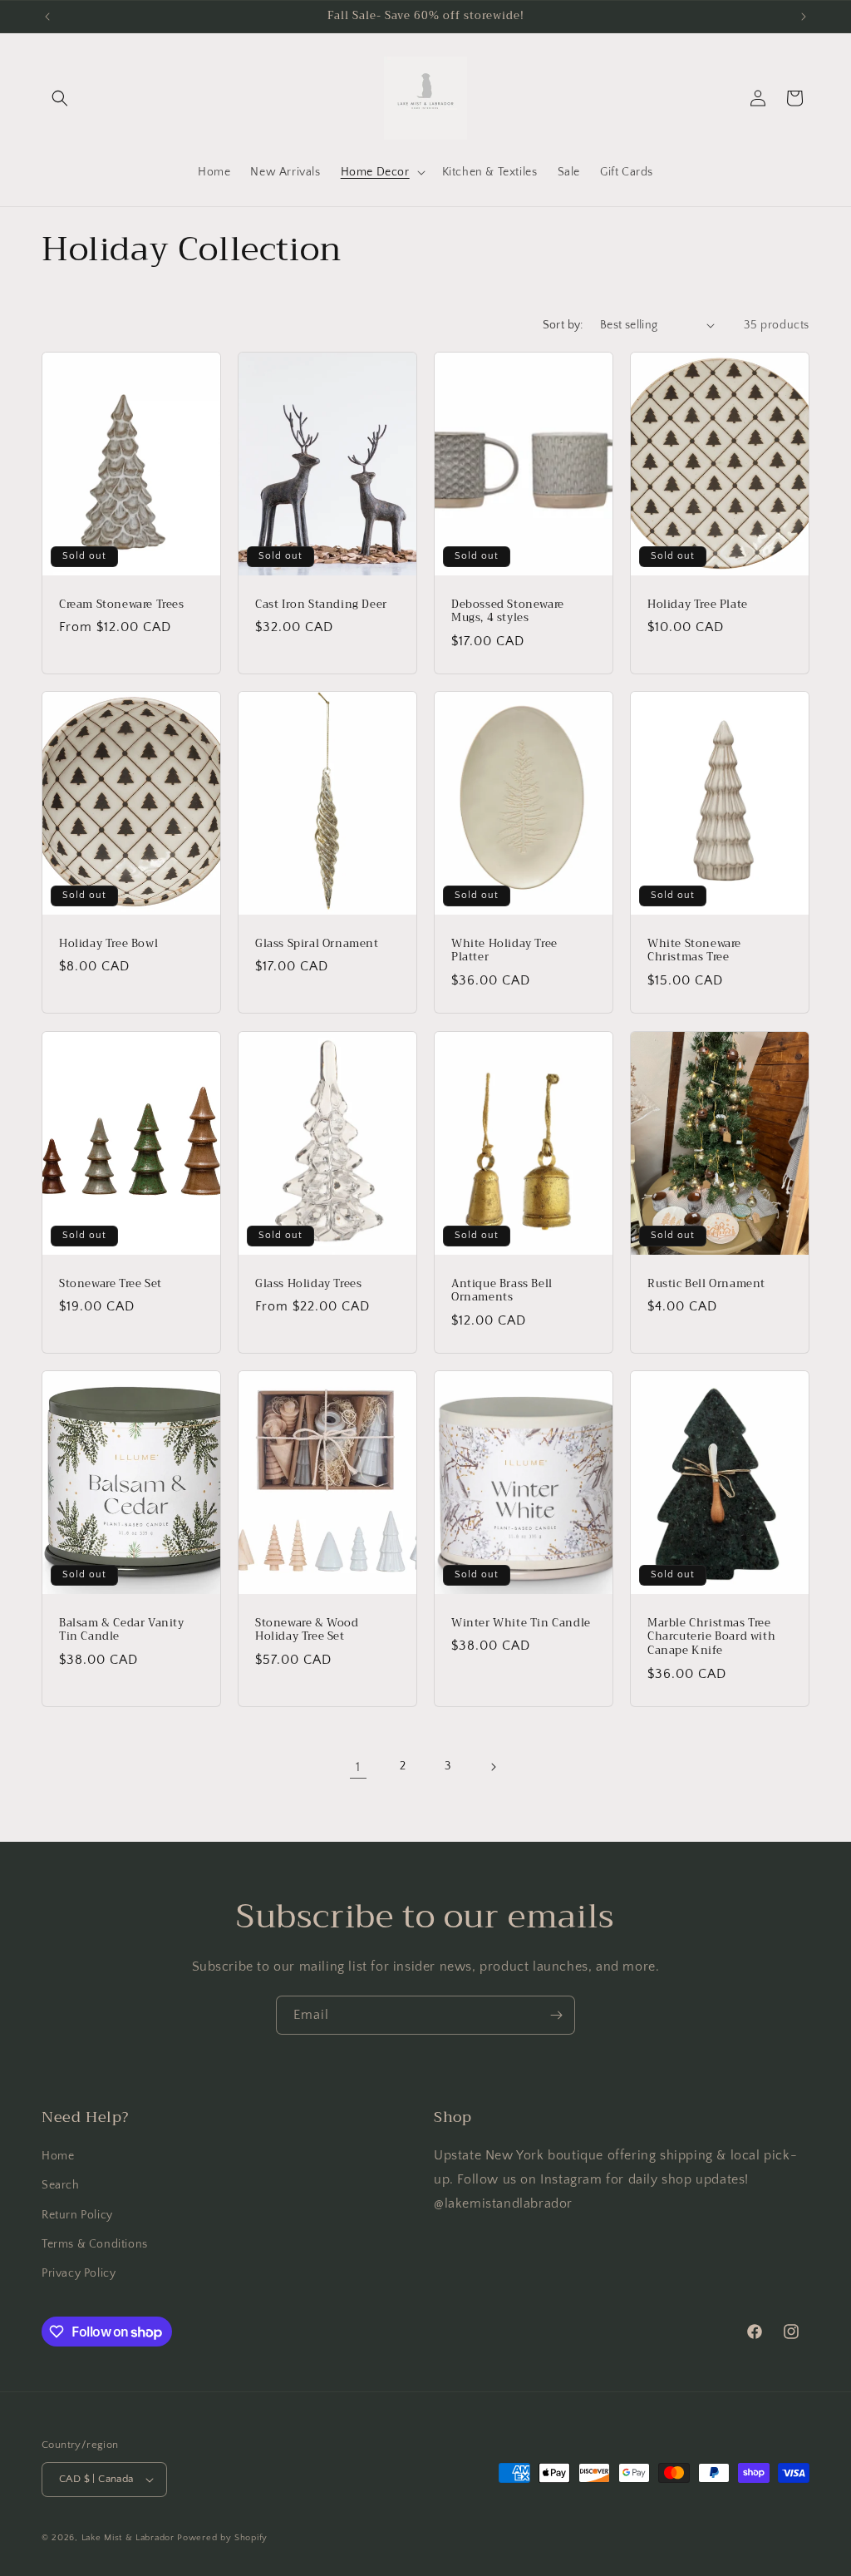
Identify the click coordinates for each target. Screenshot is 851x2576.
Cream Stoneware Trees (122, 604)
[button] (60, 98)
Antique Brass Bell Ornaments (502, 1290)
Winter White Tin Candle (521, 1623)
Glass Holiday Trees (308, 1283)
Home (58, 2156)
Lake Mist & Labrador (130, 2538)
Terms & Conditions (95, 2244)
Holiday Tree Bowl (108, 944)
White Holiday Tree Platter (504, 951)
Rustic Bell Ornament (706, 1283)
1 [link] (358, 1767)
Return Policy (77, 2215)
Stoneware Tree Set (111, 1283)
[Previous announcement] (47, 17)
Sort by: (563, 325)
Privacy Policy (79, 2273)
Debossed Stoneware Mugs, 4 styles (508, 611)
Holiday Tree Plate (698, 604)
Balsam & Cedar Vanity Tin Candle (122, 1630)
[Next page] (493, 1767)
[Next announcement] (804, 17)
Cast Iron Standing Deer (321, 604)
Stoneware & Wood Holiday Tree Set (307, 1630)
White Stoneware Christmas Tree (694, 951)
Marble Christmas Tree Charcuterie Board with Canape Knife (711, 1637)
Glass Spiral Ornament (317, 944)
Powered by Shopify (222, 2538)
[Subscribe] (556, 2015)
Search (61, 2185)
